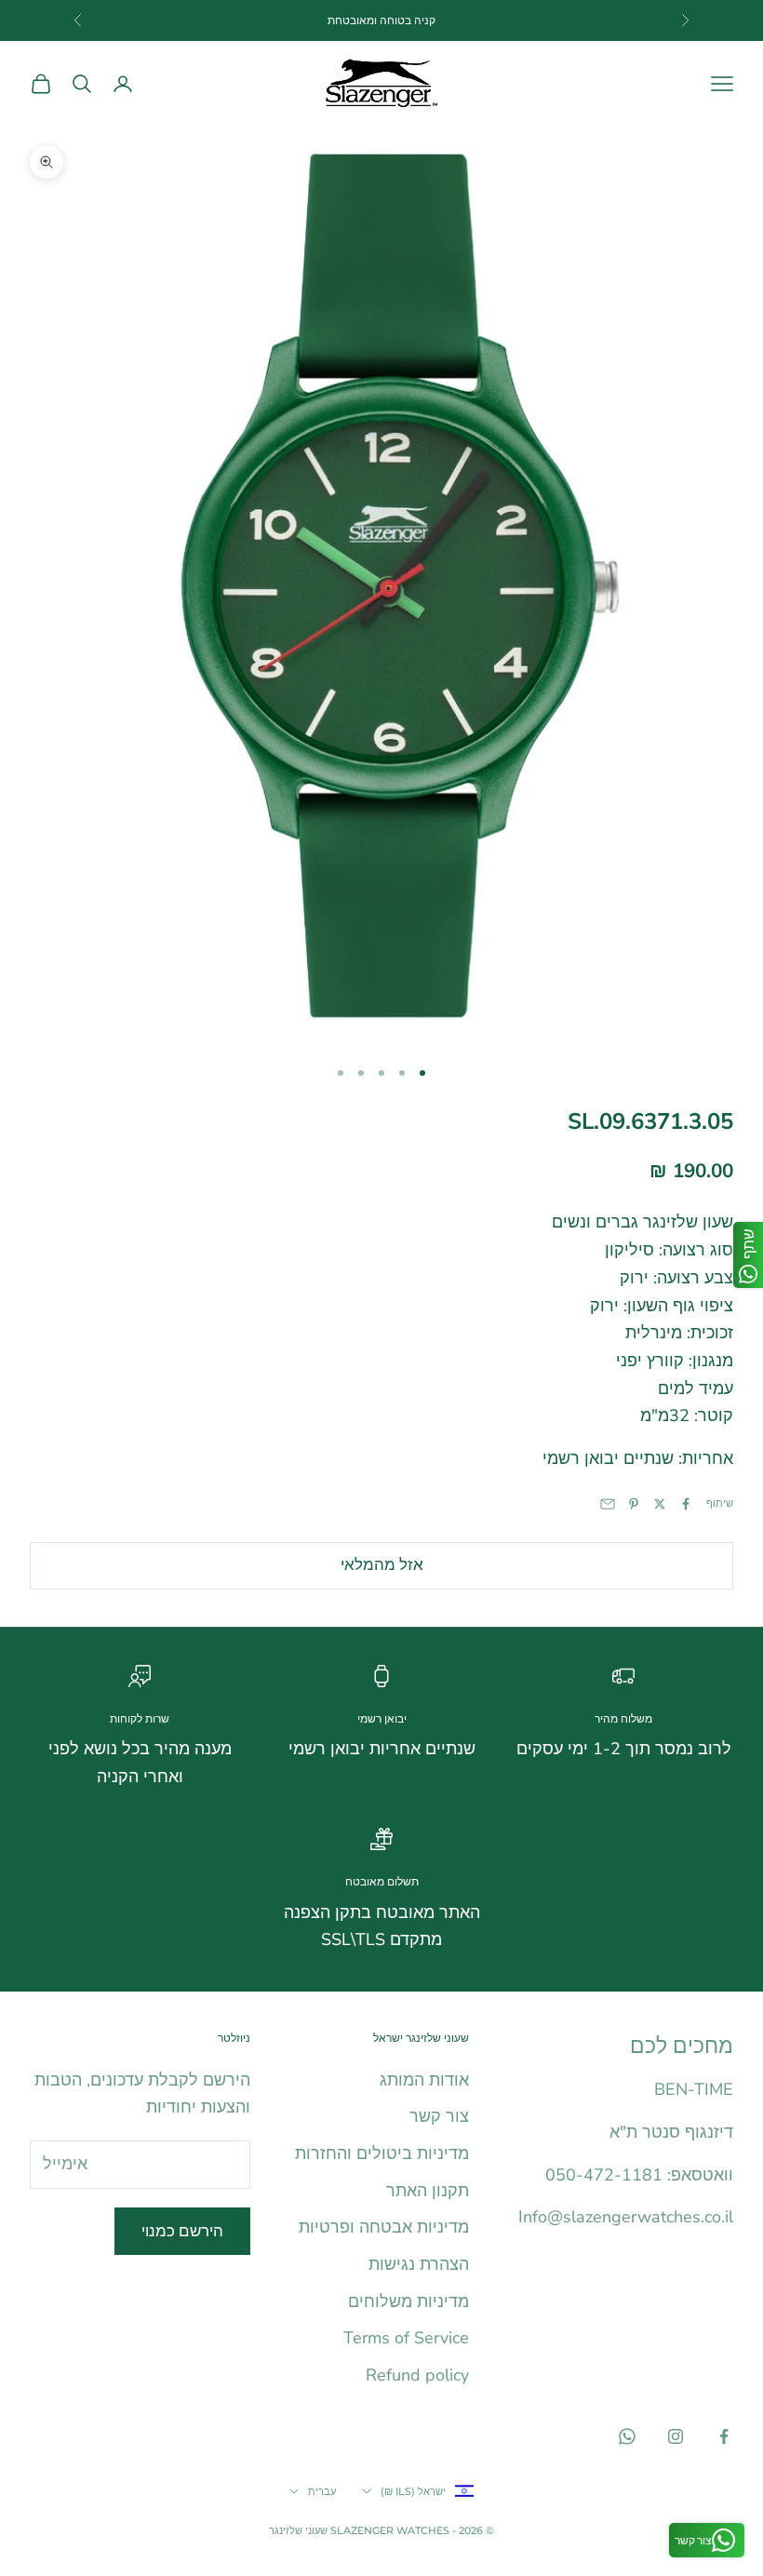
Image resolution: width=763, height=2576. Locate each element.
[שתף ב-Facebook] (686, 1504)
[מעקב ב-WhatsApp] (627, 2436)
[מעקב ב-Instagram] (676, 2436)
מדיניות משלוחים (408, 2301)
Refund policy (417, 2375)
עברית (322, 2491)
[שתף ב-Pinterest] (634, 1504)
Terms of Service (406, 2338)
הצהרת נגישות (419, 2264)
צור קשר (439, 2116)
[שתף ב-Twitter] (660, 1504)
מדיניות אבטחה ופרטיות (384, 2227)
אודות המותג (424, 2080)
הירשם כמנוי (182, 2231)
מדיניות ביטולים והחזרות (382, 2153)
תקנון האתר (428, 2191)
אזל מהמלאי (382, 1565)
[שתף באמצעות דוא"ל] (608, 1504)
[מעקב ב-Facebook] (724, 2436)
